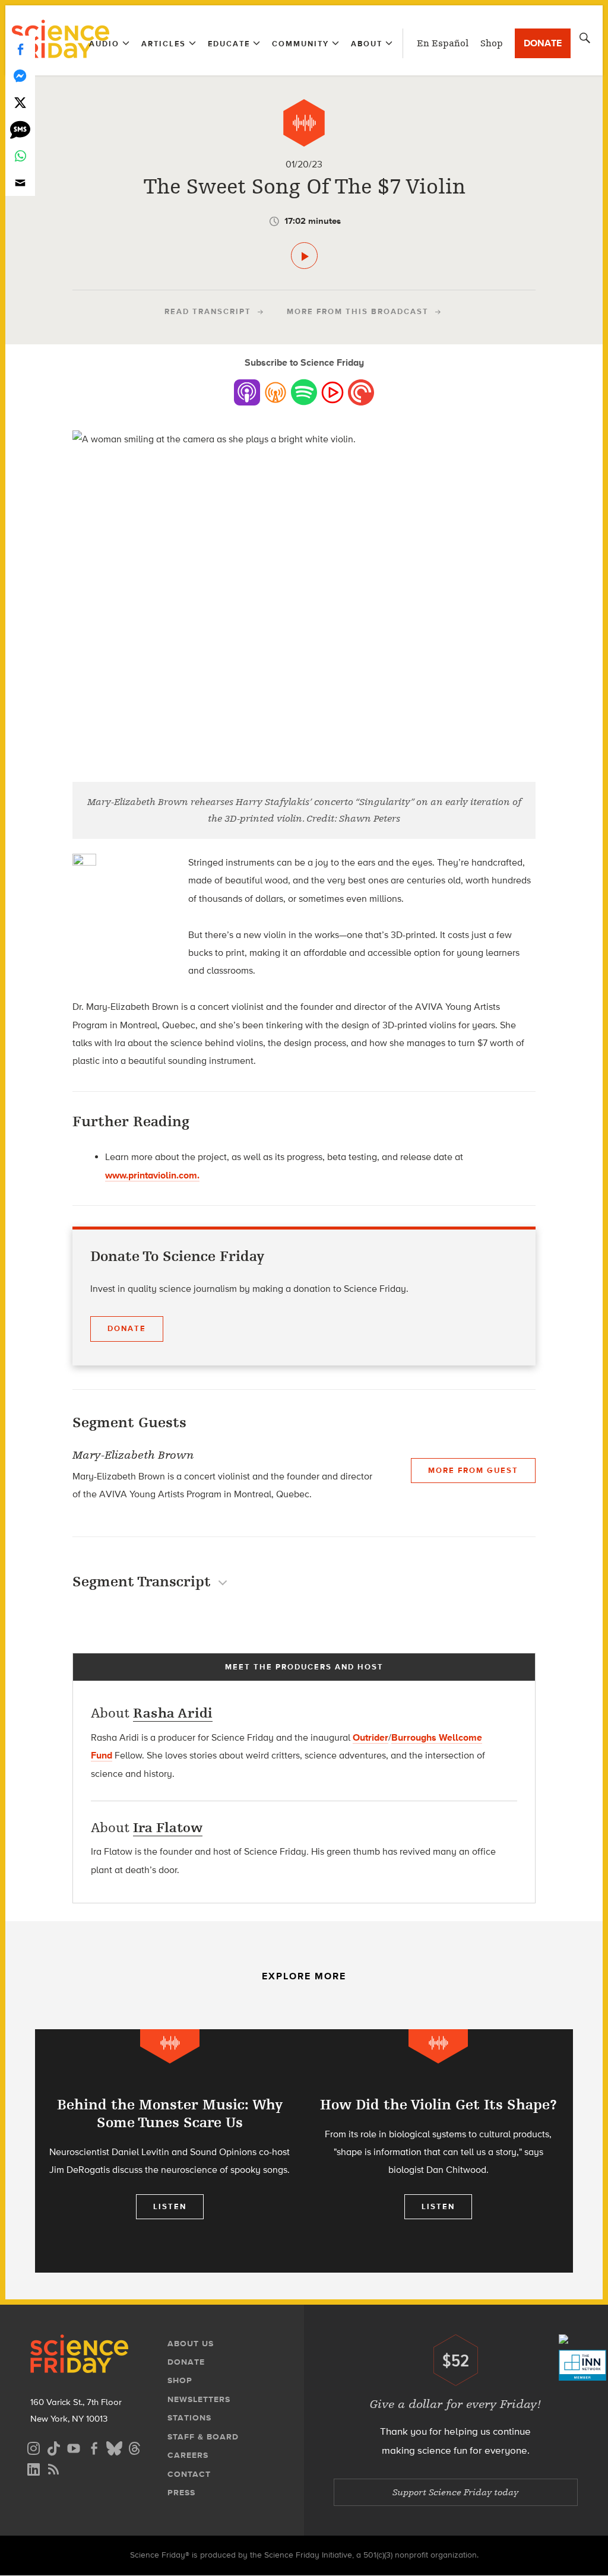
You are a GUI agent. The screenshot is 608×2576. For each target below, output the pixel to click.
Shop (492, 43)
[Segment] (304, 123)
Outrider (370, 1737)
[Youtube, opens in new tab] (74, 2447)
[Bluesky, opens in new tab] (114, 2447)
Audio (104, 44)
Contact (189, 2474)
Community (300, 44)
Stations (189, 2418)
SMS (20, 129)
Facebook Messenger (20, 76)
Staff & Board (203, 2437)
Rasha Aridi (173, 1713)
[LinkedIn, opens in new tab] (33, 2468)
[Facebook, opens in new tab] (94, 2447)
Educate (229, 44)
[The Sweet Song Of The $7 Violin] (304, 256)
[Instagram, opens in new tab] (33, 2447)
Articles (164, 44)
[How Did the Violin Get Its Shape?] (438, 2151)
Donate (543, 43)
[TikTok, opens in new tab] (53, 2447)
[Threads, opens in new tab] (134, 2447)
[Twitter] (20, 102)
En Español (443, 43)
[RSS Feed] (53, 2468)
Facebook (20, 49)
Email (20, 183)
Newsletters (199, 2399)
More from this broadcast (358, 311)
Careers (188, 2455)
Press (181, 2493)
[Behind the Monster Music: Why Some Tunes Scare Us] (170, 2151)
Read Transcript (208, 311)
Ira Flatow (168, 1828)
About (367, 44)
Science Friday (60, 40)
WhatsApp (20, 156)
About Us (191, 2344)
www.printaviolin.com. (152, 1175)
